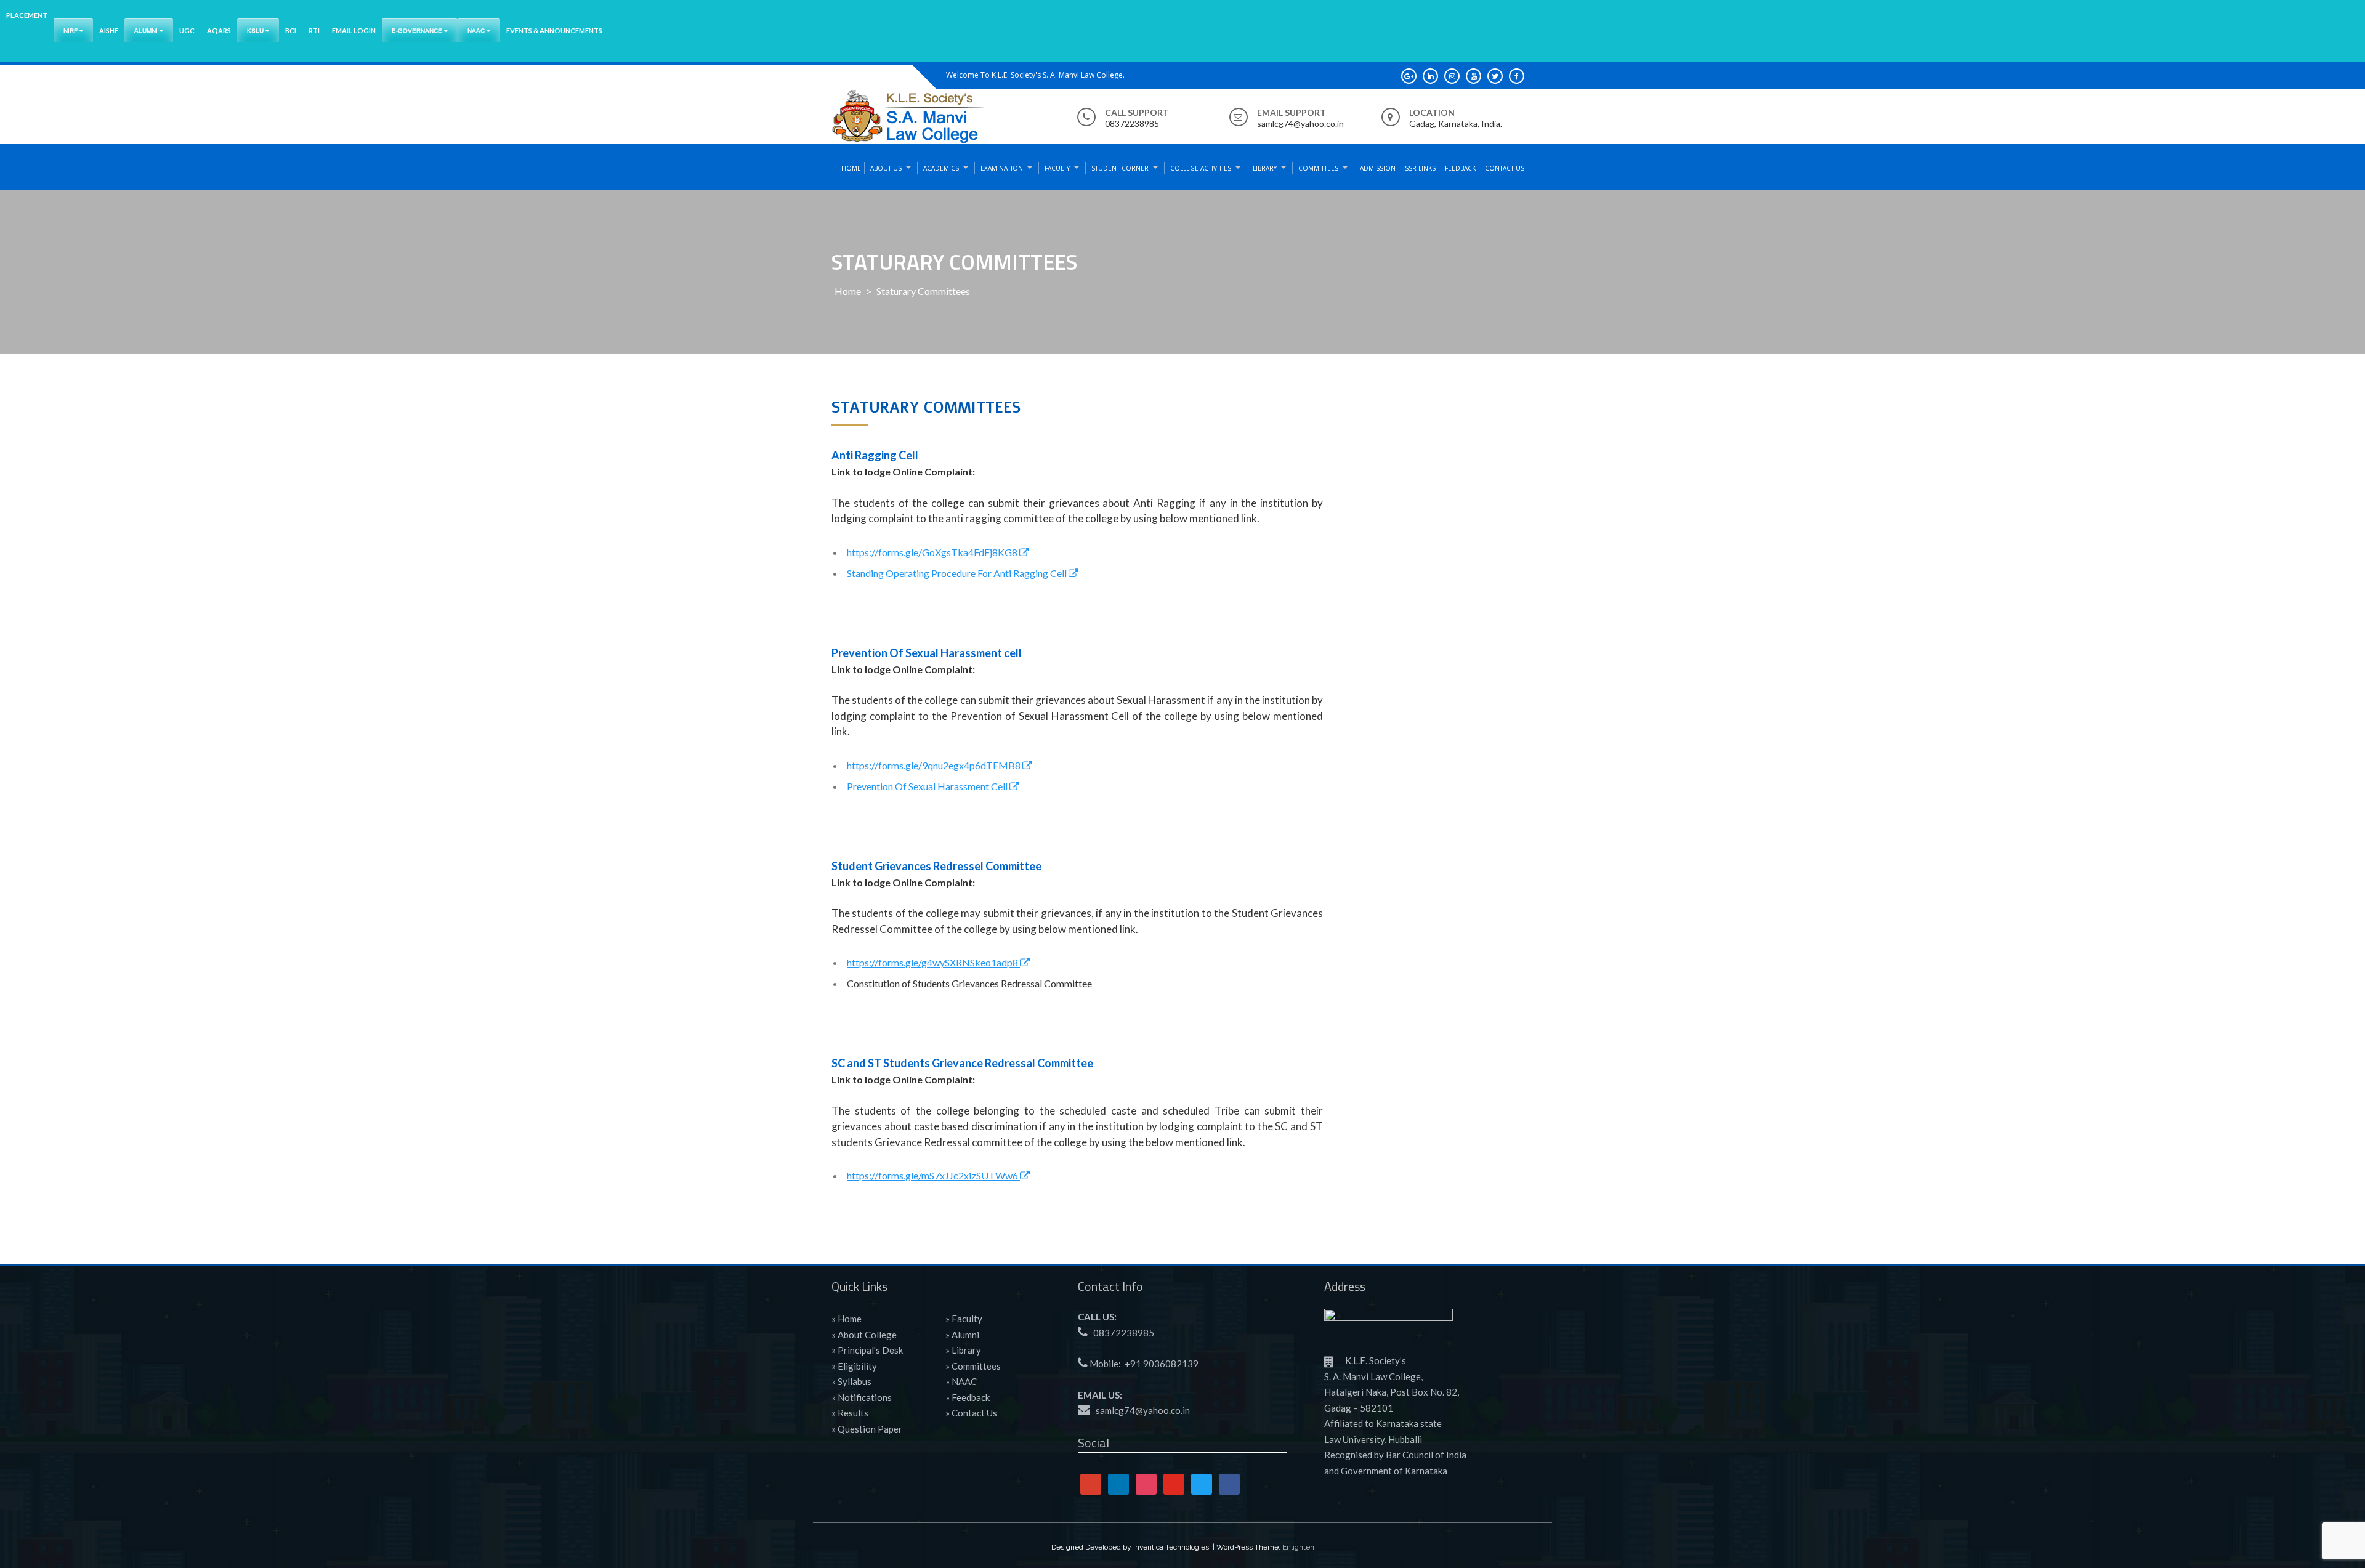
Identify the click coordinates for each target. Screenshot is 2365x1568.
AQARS (219, 30)
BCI (291, 30)
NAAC (477, 30)
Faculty (1057, 168)
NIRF (71, 30)
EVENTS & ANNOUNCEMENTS (554, 30)
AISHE (109, 30)
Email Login (354, 30)
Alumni (147, 30)
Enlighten (1298, 1547)
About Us (886, 168)
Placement (27, 15)
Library (1265, 168)
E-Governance (418, 30)
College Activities (1201, 168)
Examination (1002, 168)
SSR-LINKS (1420, 168)
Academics (941, 168)
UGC (187, 30)
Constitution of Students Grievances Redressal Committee (969, 983)
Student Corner (1120, 168)
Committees (1318, 168)
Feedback (1460, 168)
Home (851, 168)
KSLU (256, 30)
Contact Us (1505, 168)
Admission (1378, 168)
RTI (314, 30)
